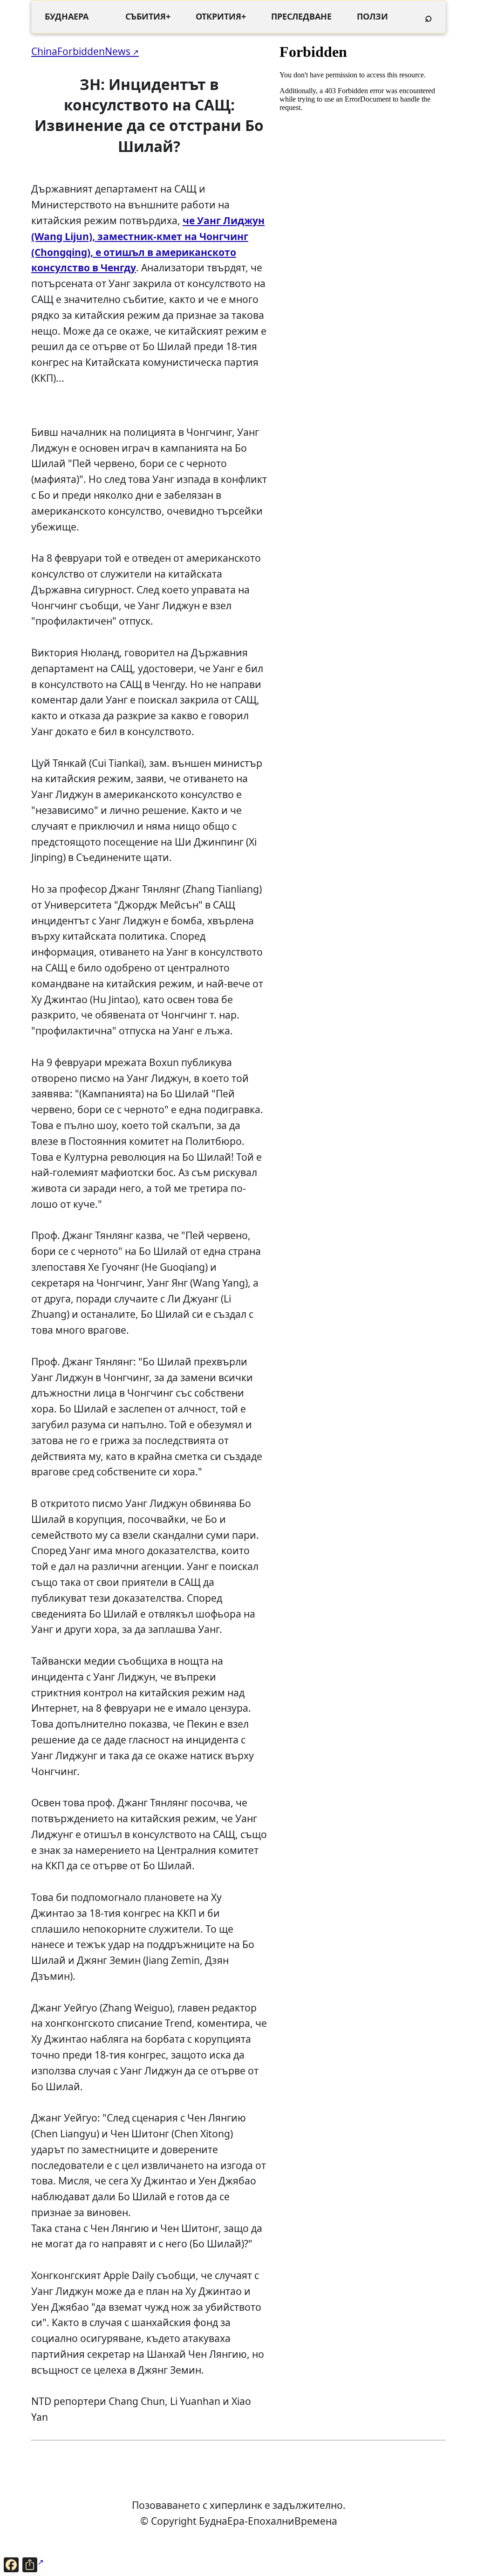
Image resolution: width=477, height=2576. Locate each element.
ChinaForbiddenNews (81, 51)
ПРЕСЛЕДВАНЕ (301, 16)
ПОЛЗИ (372, 16)
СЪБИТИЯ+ (148, 16)
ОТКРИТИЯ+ (221, 16)
